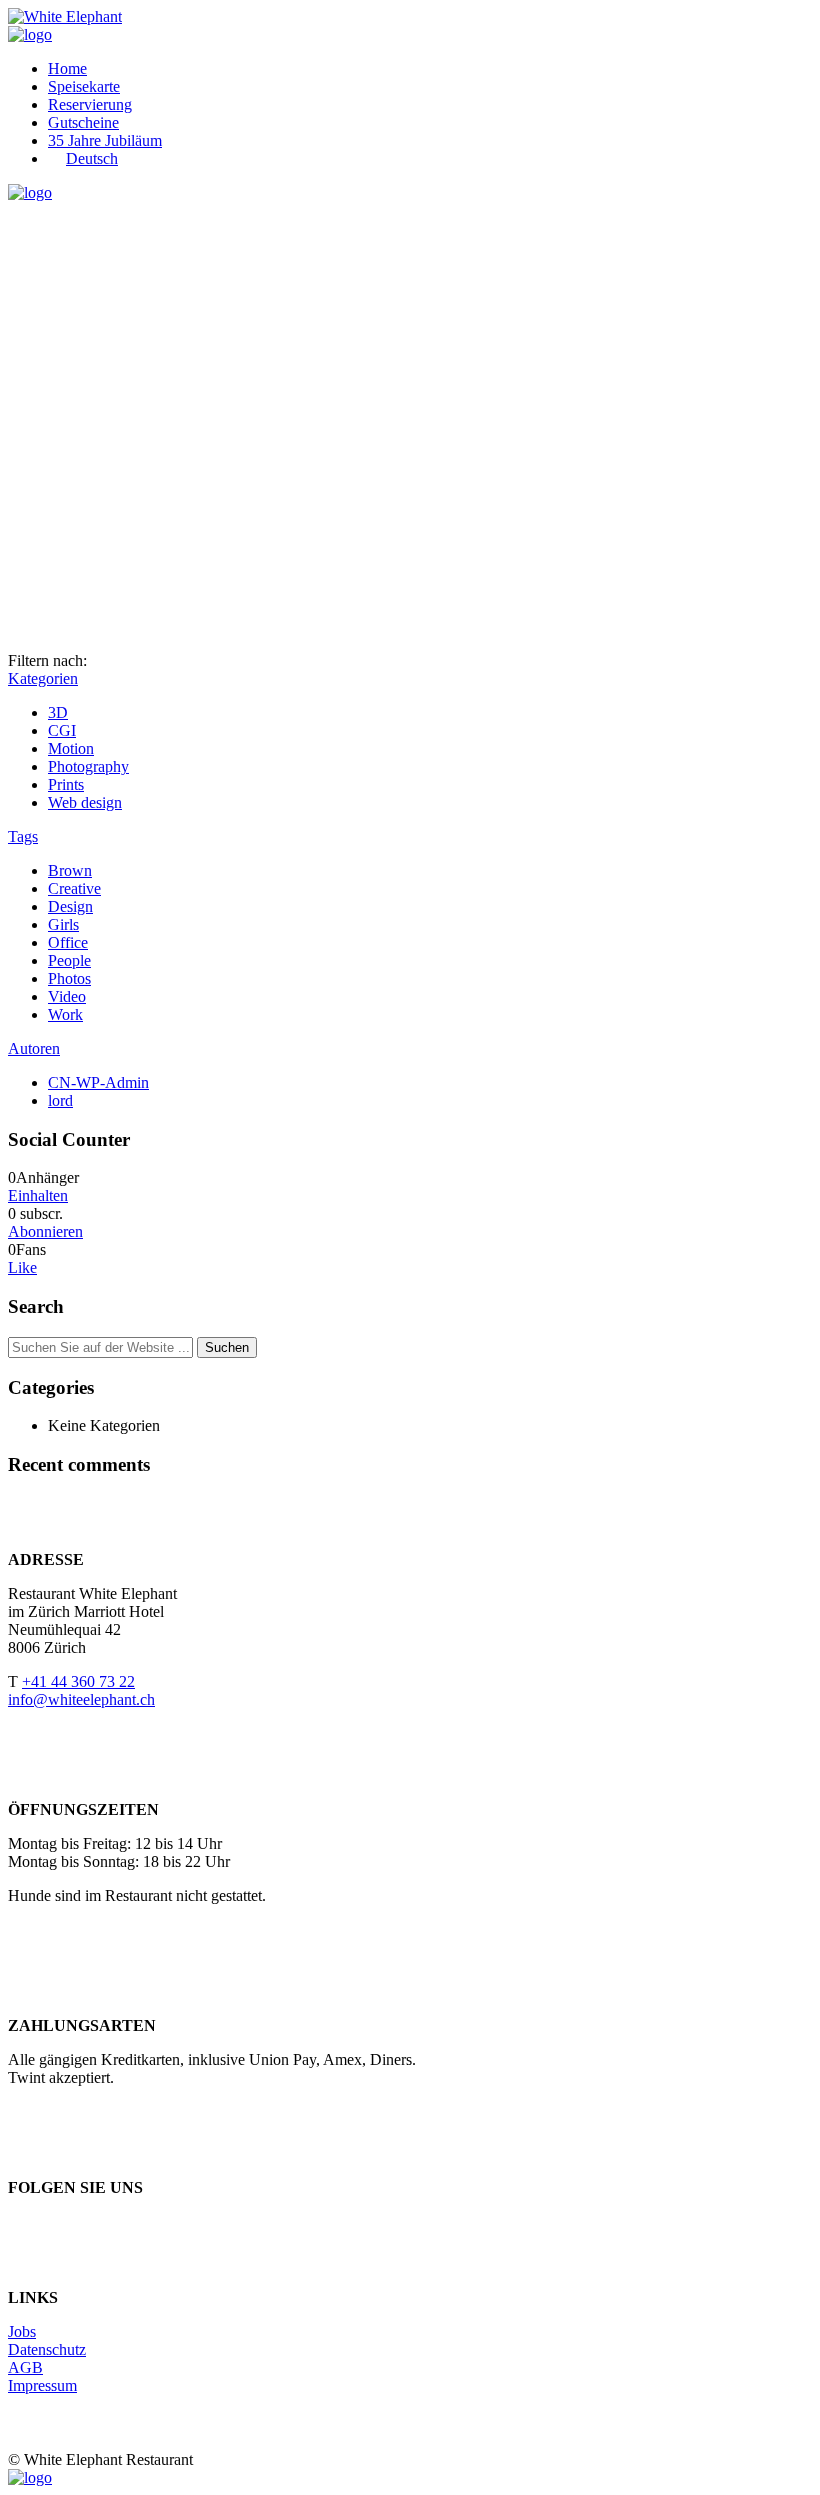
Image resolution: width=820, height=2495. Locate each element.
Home (67, 68)
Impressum (42, 2385)
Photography (88, 766)
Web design (85, 802)
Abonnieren (45, 1231)
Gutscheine (83, 122)
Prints (66, 784)
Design (70, 906)
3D (58, 712)
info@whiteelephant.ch (81, 1699)
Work (65, 1014)
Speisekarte (84, 86)
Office (68, 942)
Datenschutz (47, 2349)
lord (60, 1100)
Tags (23, 836)
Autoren (34, 1048)
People (69, 960)
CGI (62, 730)
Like (22, 1267)
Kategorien (43, 678)
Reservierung (90, 104)
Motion (71, 748)
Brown (70, 870)
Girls (63, 924)
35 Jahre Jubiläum (105, 140)
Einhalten (38, 1195)
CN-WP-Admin (98, 1082)
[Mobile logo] (30, 2477)
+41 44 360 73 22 (78, 1681)
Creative (74, 888)
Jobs (22, 2331)
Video (67, 996)
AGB (25, 2367)
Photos (69, 978)
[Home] (30, 34)
